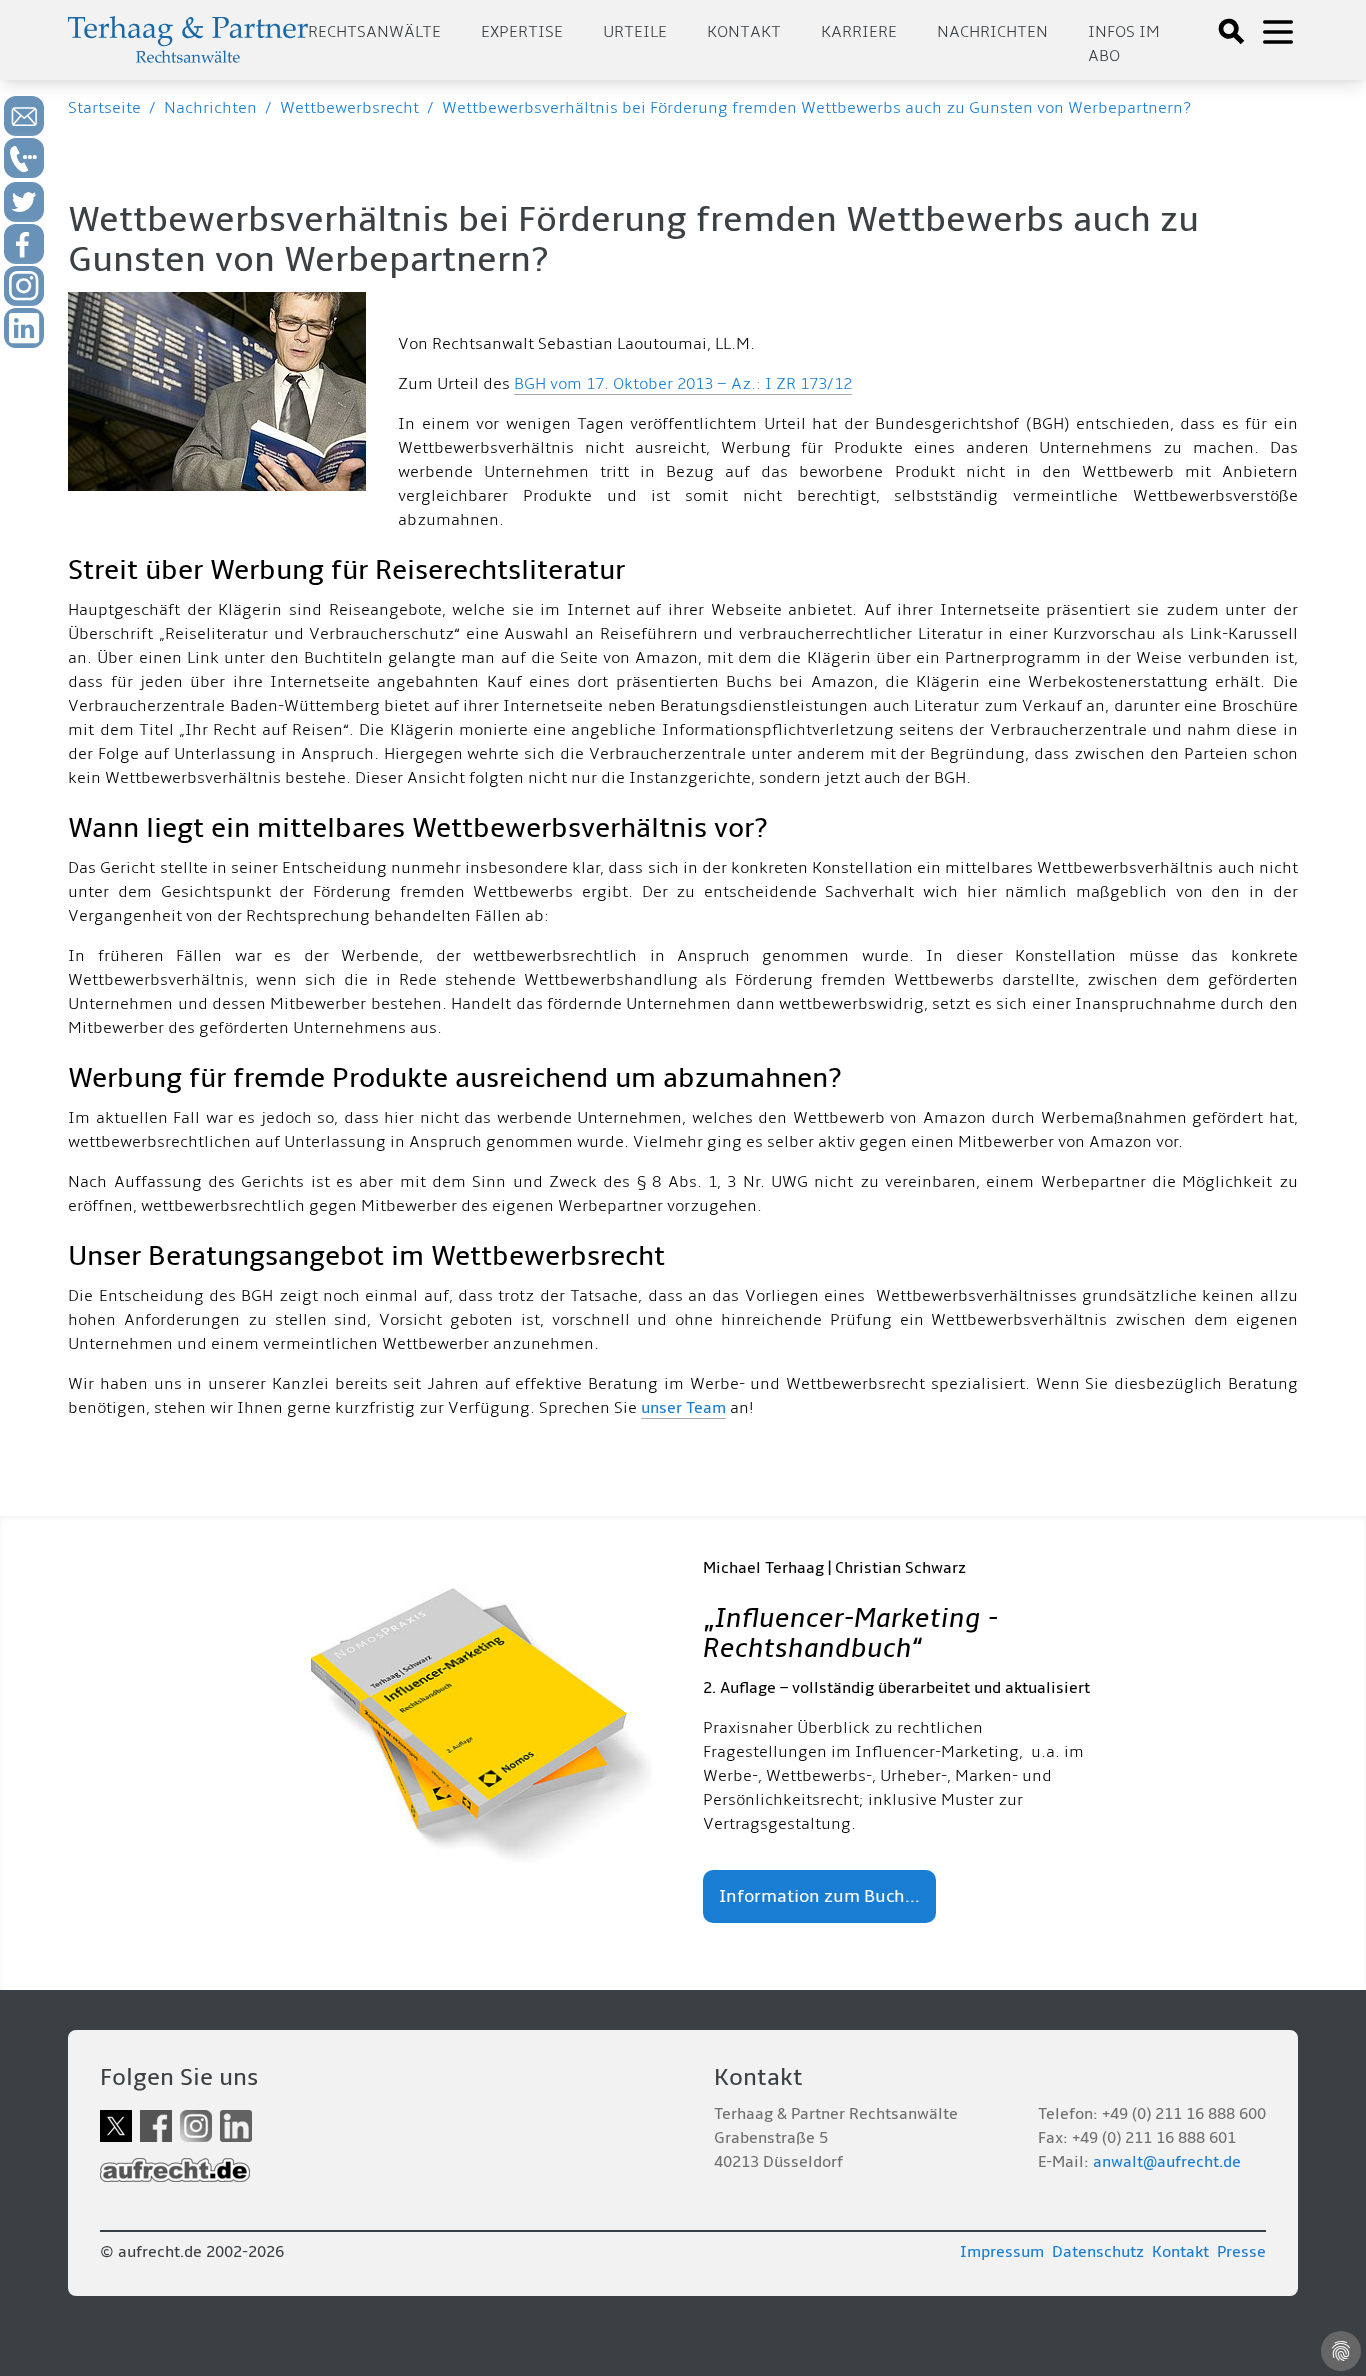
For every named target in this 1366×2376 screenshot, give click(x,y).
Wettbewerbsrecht (349, 108)
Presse (1241, 2252)
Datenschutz (1098, 2252)
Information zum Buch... (819, 1896)
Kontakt (744, 32)
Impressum (1002, 2252)
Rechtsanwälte (374, 32)
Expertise (522, 32)
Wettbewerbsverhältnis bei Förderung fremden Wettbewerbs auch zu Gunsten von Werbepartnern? (816, 108)
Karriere (859, 32)
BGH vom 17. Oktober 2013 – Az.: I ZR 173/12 (683, 384)
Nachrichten (992, 32)
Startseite (104, 108)
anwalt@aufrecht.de (1167, 2162)
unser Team (683, 1408)
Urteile (635, 32)
